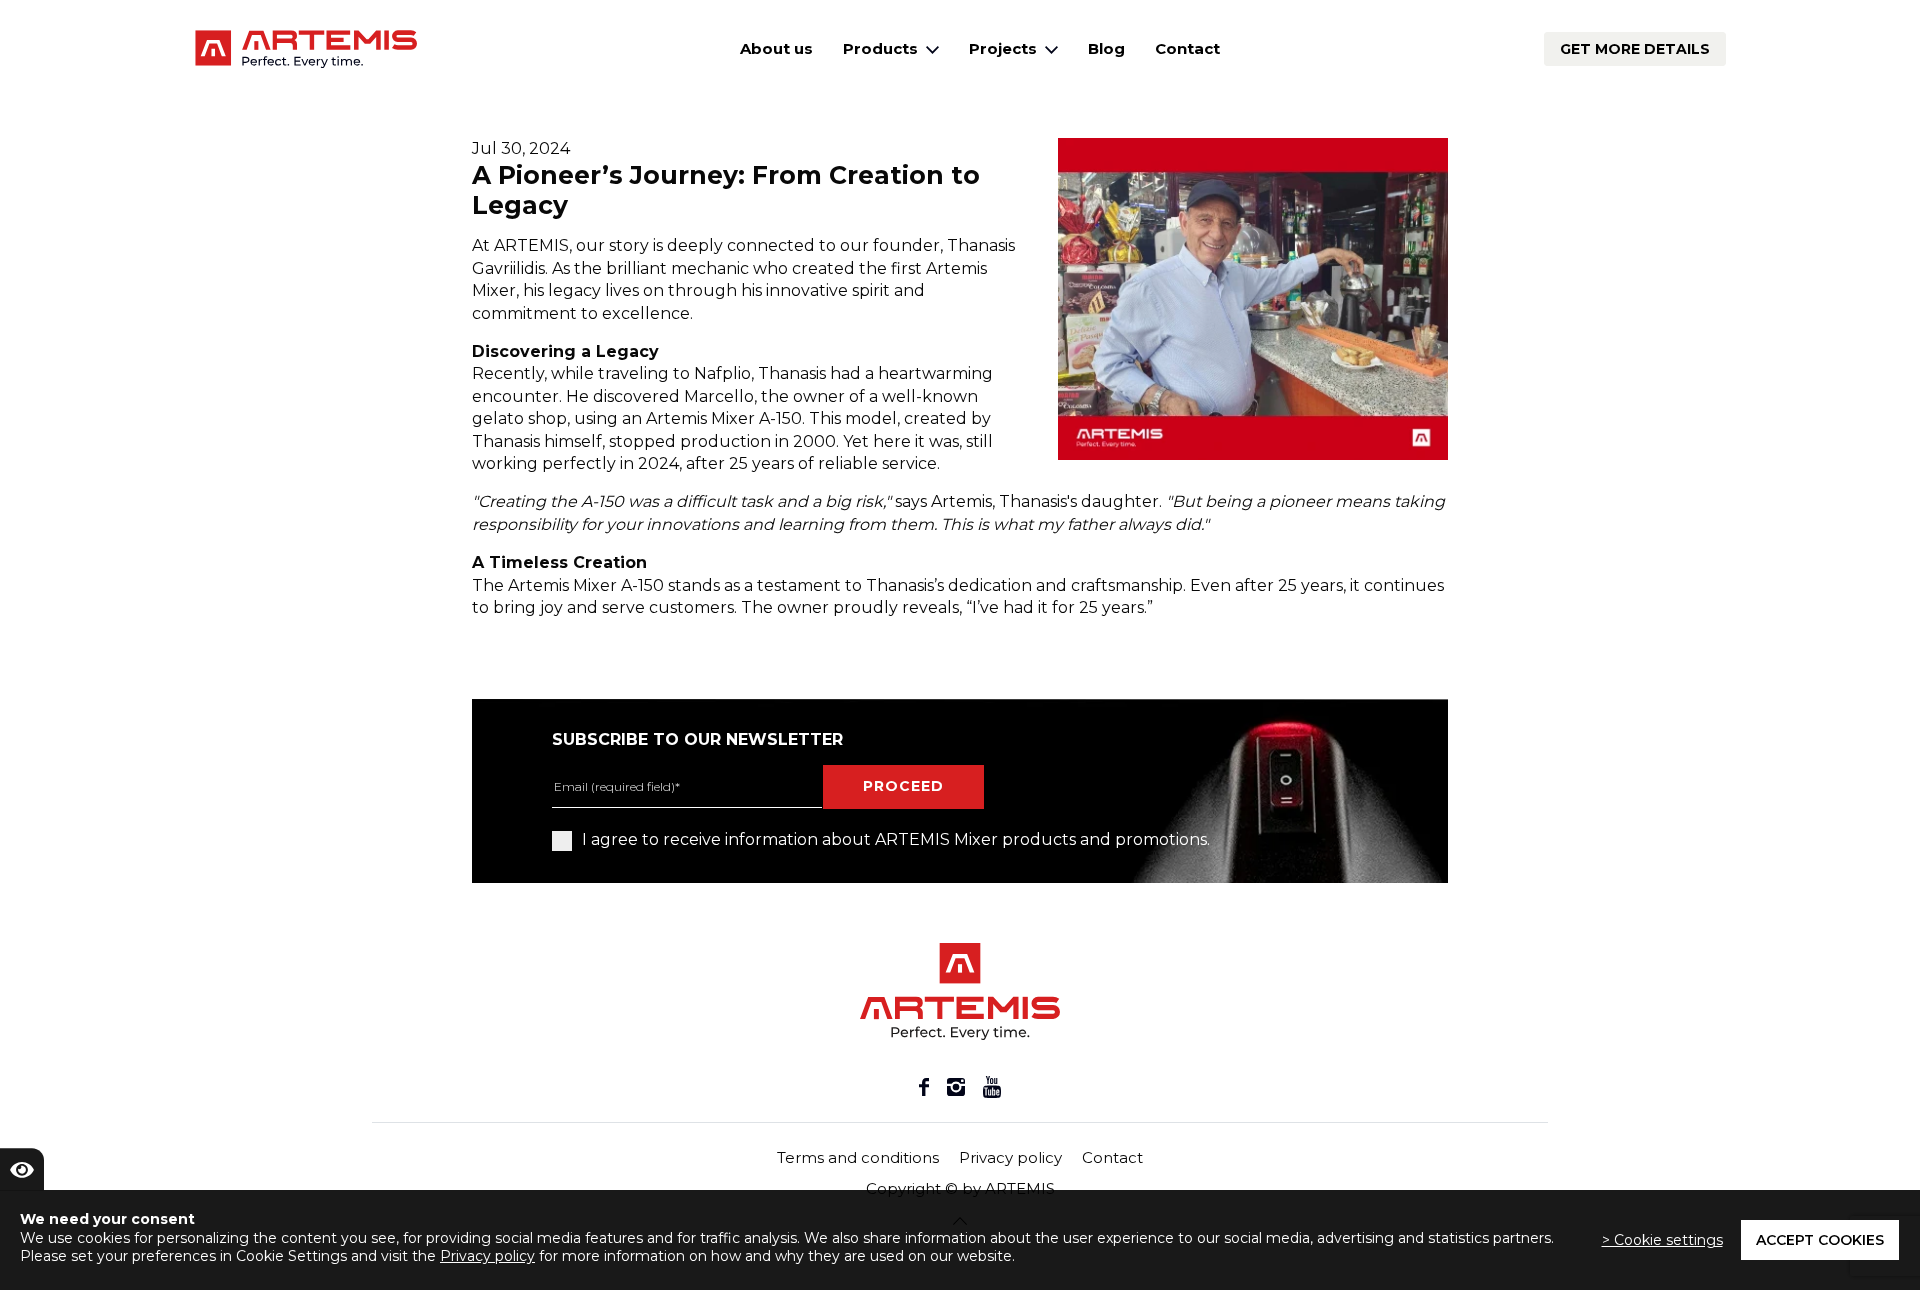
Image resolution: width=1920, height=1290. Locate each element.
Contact (1187, 48)
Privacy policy (1010, 1157)
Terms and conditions (858, 1157)
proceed (903, 786)
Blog (1106, 48)
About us (776, 48)
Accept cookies (1820, 1240)
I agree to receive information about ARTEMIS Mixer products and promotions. (896, 839)
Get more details (1635, 49)
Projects (1005, 48)
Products (882, 48)
